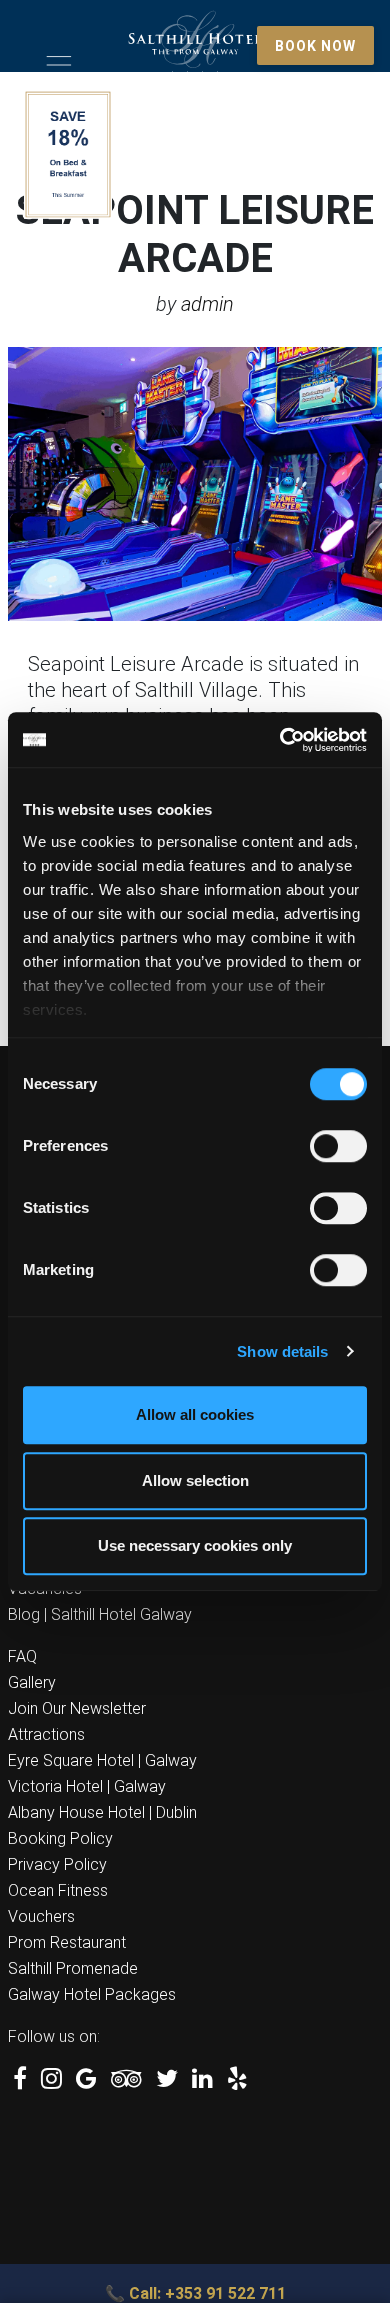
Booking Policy (60, 1838)
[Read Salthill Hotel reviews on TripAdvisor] (126, 2081)
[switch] (338, 1146)
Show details (282, 1351)
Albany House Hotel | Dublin (102, 1812)
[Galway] (194, 47)
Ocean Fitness (58, 1890)
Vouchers (41, 1916)
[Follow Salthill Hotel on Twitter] (167, 2081)
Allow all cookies (195, 1414)
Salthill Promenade (73, 1968)
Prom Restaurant (67, 1942)
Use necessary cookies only (195, 1545)
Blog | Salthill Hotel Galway (100, 1614)
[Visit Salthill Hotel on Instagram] (51, 2081)
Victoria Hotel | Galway (87, 1786)
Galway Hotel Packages (92, 1994)
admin (207, 304)
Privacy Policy (57, 1864)
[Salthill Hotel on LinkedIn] (202, 2081)
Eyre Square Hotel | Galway (102, 1760)
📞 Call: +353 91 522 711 (195, 2293)
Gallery (32, 1682)
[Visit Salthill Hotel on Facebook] (20, 2081)
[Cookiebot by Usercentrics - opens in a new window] (280, 740)
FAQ (22, 1656)
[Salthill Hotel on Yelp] (237, 2081)
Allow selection (195, 1480)
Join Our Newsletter (77, 1708)
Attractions (46, 1734)
